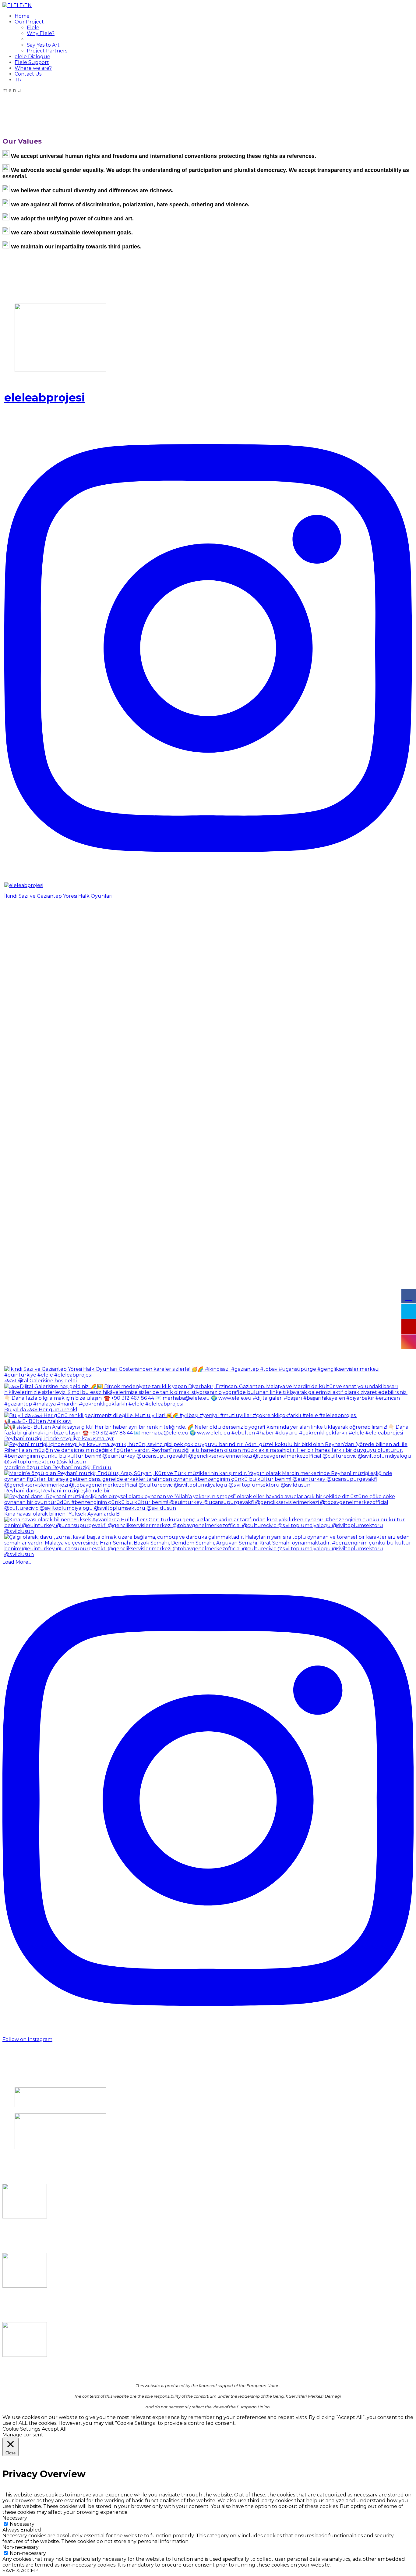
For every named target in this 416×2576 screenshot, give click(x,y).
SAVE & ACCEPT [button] (22, 2571)
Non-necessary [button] (21, 2547)
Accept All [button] (54, 2429)
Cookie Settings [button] (21, 2429)
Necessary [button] (15, 2518)
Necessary (22, 2524)
